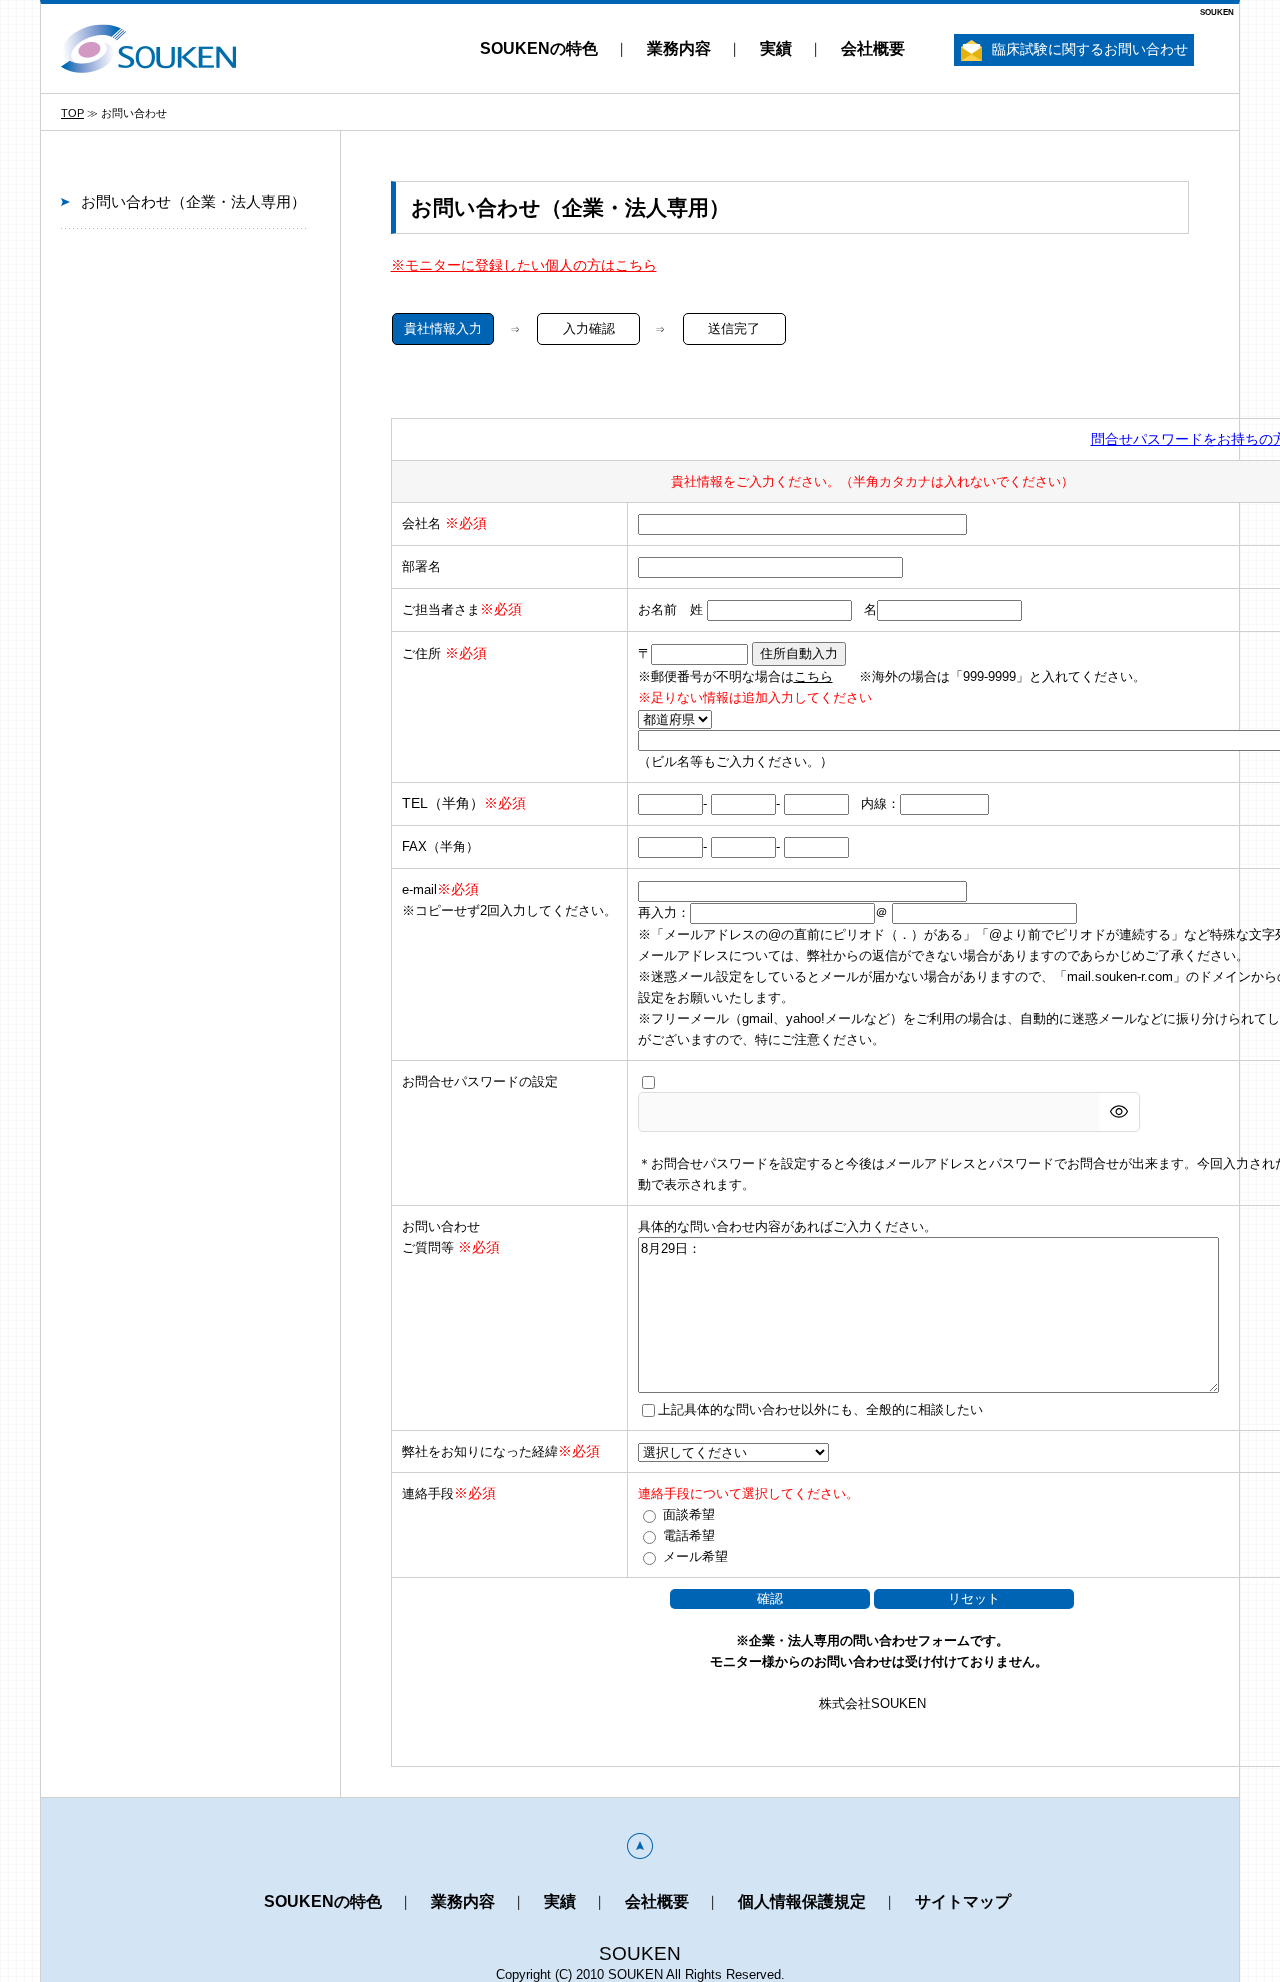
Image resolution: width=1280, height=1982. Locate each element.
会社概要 (873, 48)
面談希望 (689, 1514)
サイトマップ (963, 1901)
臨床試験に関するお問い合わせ (1090, 49)
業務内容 (679, 48)
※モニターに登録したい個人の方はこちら (524, 265)
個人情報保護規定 (802, 1901)
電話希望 (689, 1535)
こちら (813, 676)
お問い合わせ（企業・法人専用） (193, 201)
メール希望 (695, 1556)
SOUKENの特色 (539, 48)
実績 (776, 48)
